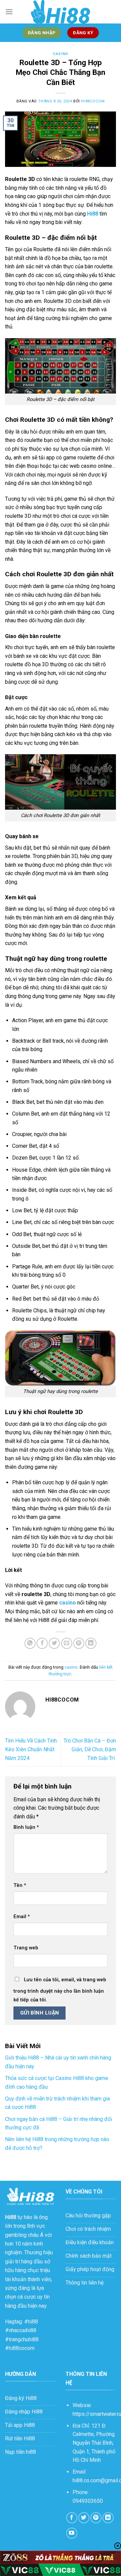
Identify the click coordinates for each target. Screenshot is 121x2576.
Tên (20, 1885)
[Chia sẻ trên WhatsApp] (30, 1643)
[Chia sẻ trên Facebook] (42, 1643)
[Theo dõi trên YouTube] (72, 2533)
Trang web (26, 1948)
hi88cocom (93, 101)
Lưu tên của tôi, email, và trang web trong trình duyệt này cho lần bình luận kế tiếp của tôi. (60, 1990)
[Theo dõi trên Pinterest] (96, 2518)
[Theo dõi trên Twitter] (84, 2518)
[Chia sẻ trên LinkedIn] (91, 1643)
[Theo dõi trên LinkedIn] (108, 2518)
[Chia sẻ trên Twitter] (54, 1643)
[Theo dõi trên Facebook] (72, 2518)
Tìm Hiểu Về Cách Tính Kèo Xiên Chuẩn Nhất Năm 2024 (31, 1749)
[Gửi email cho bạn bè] (67, 1643)
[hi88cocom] (61, 12)
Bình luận (26, 1827)
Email (22, 1917)
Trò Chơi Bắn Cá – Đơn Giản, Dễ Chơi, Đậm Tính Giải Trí (90, 1749)
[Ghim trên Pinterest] (79, 1643)
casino (60, 54)
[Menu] (9, 12)
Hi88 (11, 2217)
